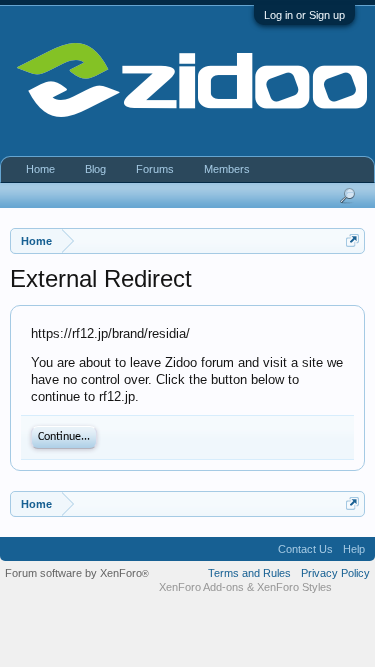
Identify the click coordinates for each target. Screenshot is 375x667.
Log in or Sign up (304, 15)
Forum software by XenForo (77, 573)
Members (227, 169)
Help (354, 549)
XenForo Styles (294, 587)
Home (40, 169)
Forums (155, 169)
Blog (95, 169)
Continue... (64, 437)
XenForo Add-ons (201, 587)
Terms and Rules (249, 573)
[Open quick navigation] (352, 240)
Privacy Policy (335, 573)
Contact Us (305, 549)
